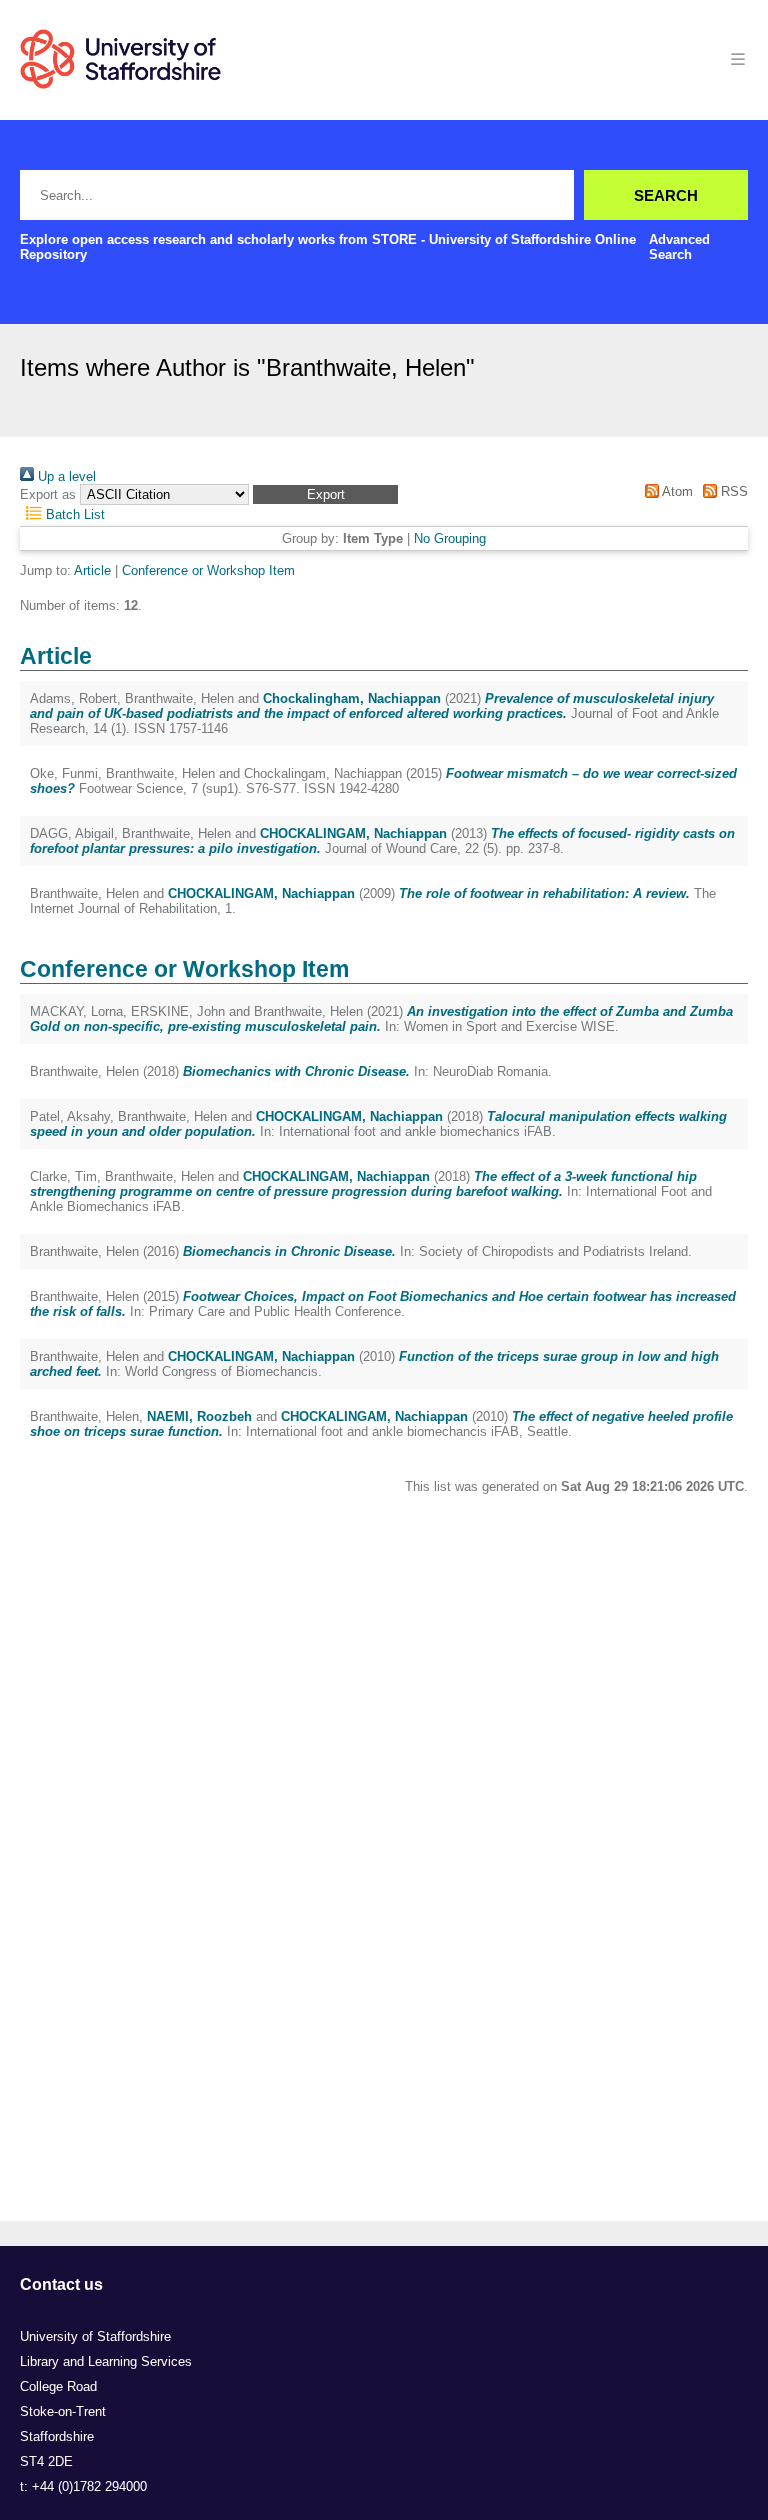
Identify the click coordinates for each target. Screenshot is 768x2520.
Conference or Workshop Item (208, 570)
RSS (732, 491)
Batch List (73, 514)
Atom (675, 491)
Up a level (65, 476)
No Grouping (450, 538)
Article (92, 570)
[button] (325, 494)
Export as (48, 494)
